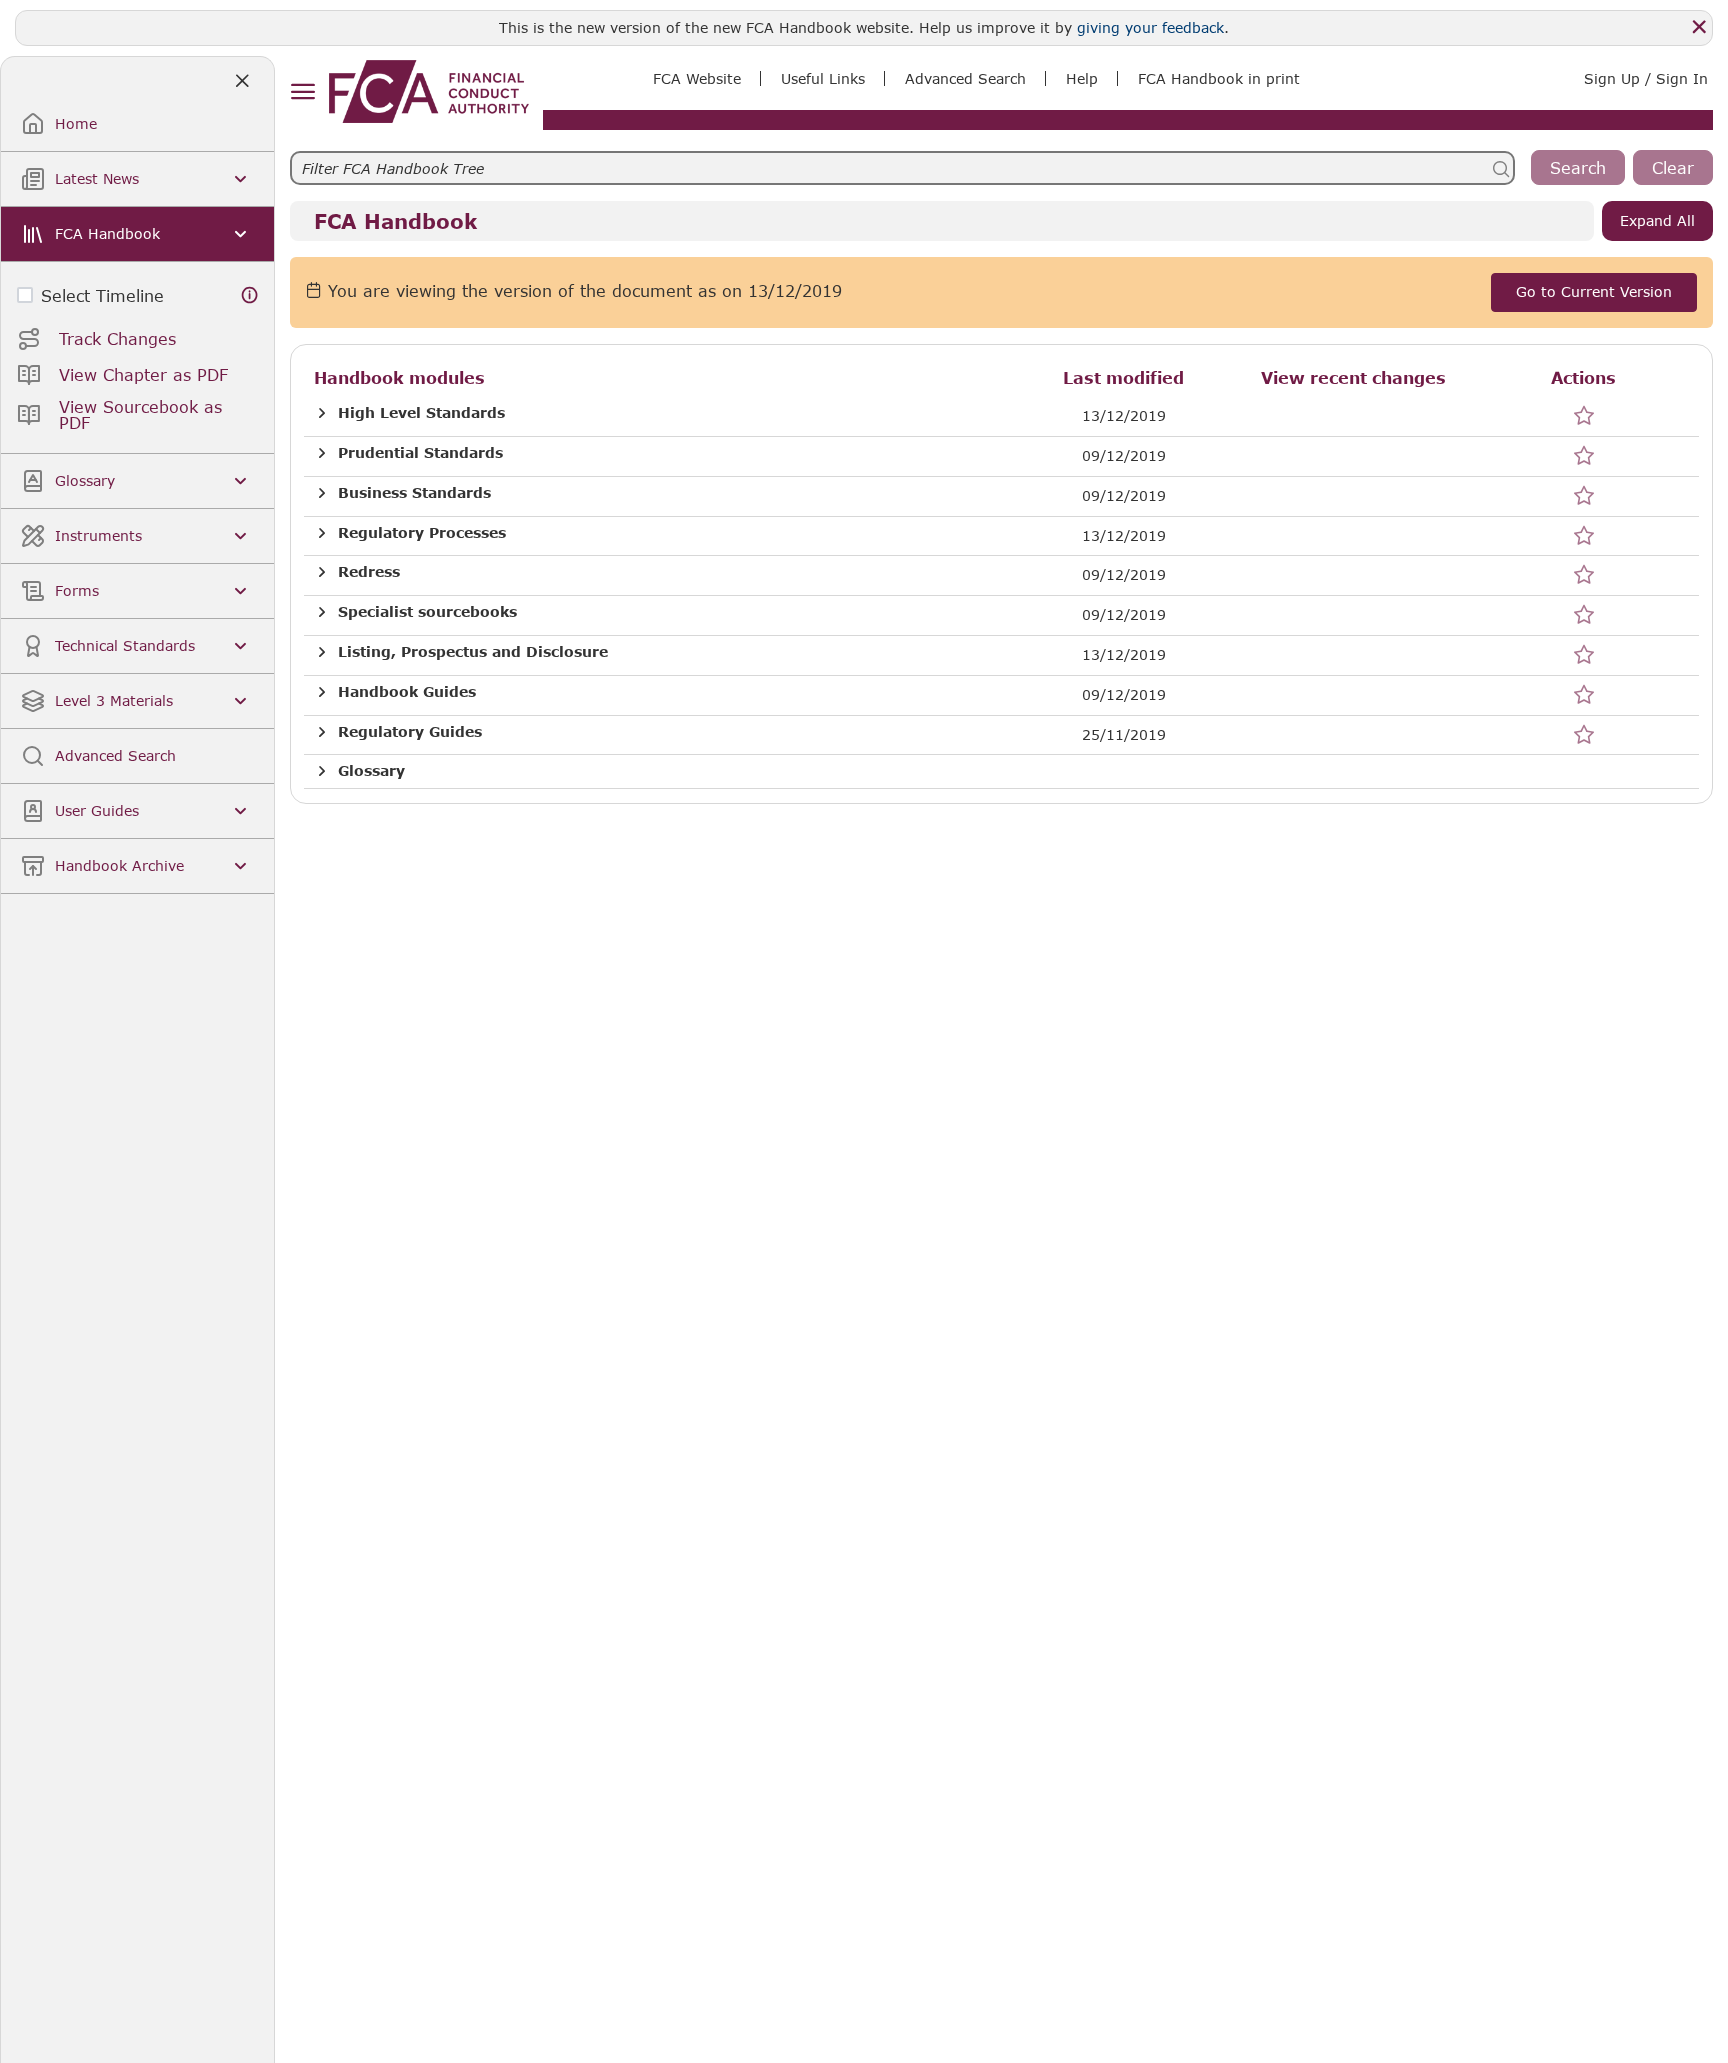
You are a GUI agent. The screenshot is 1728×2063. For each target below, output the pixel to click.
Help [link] (1082, 78)
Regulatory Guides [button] (410, 732)
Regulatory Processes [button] (422, 533)
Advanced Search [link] (965, 78)
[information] (250, 295)
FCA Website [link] (697, 78)
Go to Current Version (1594, 291)
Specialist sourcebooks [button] (427, 612)
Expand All (1657, 220)
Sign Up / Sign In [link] (1646, 78)
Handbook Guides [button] (407, 692)
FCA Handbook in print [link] (1219, 78)
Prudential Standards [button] (420, 453)
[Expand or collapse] (322, 413)
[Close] (1699, 27)
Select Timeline (102, 295)
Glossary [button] (371, 771)
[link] (429, 91)
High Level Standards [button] (421, 413)
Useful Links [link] (823, 78)
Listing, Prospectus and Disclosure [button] (473, 652)
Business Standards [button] (414, 493)
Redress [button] (369, 572)
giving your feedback (1150, 27)
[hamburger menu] (302, 92)
